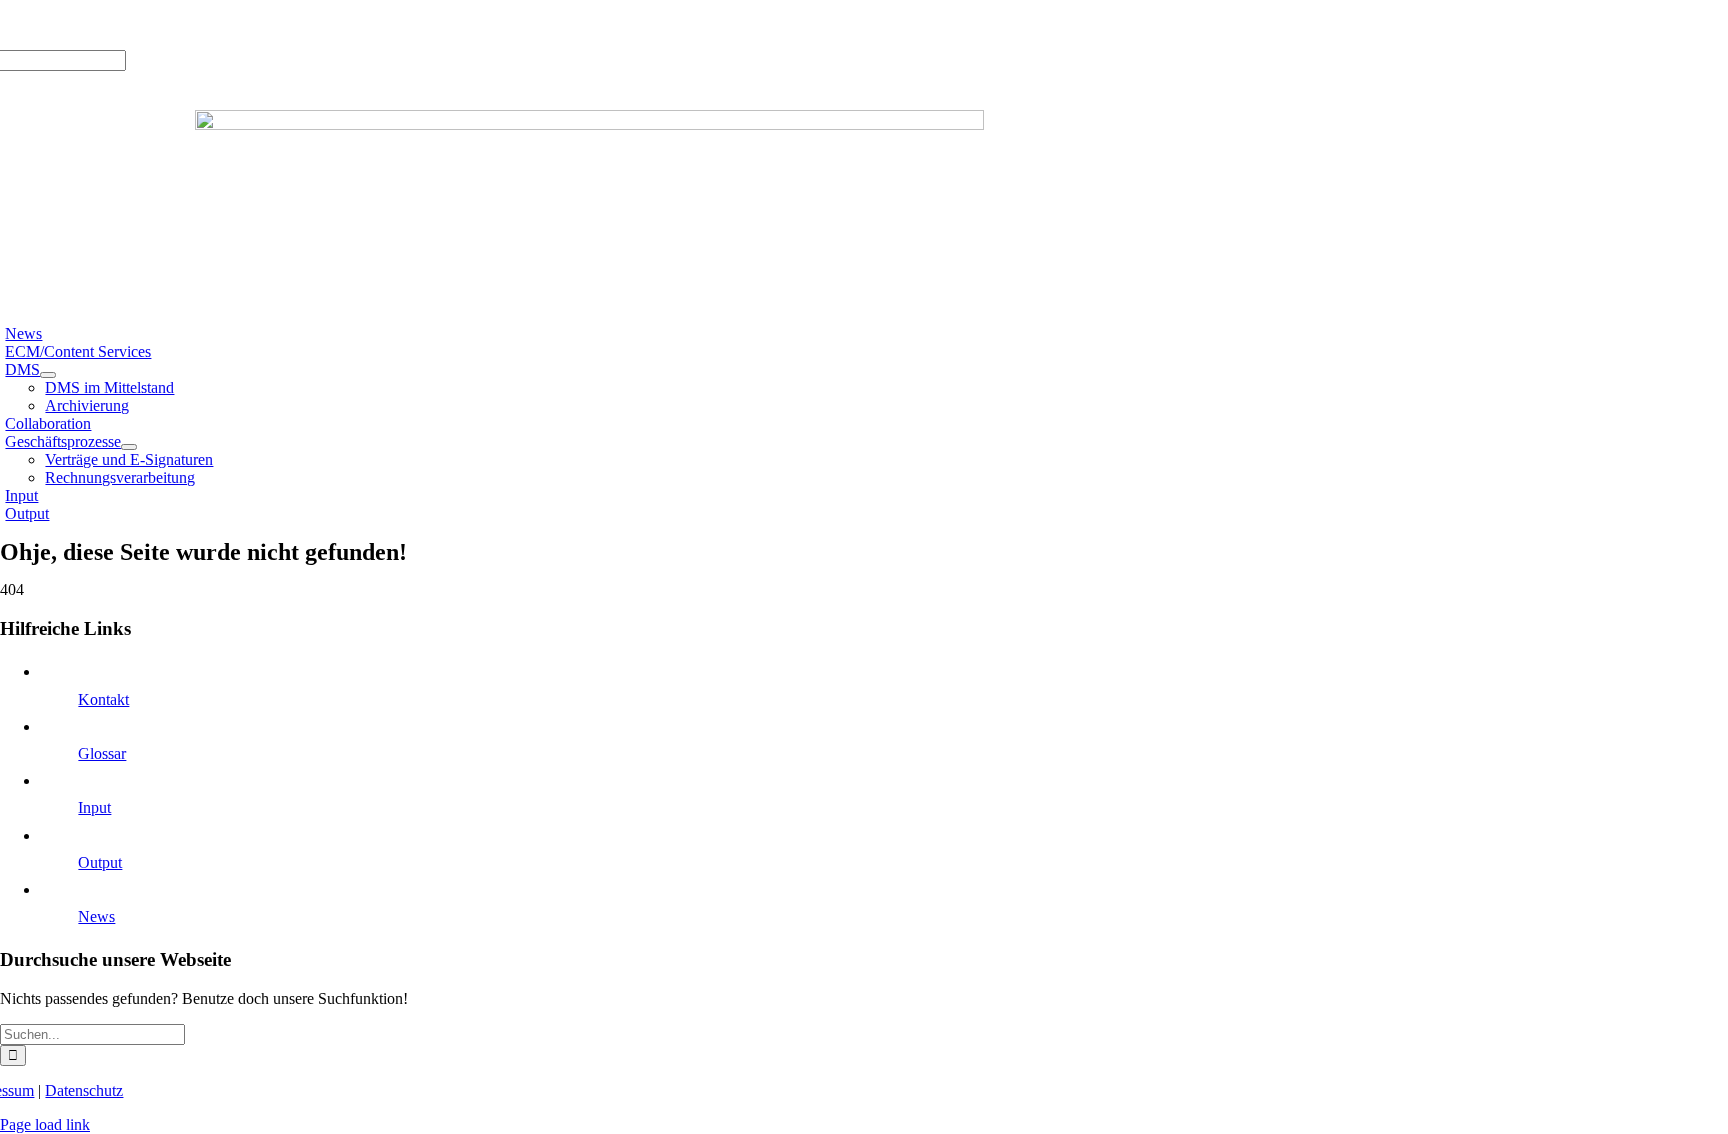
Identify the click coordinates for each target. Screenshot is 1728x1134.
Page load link (45, 1124)
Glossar (102, 753)
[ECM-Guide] (589, 124)
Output (100, 862)
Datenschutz (84, 1090)
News (96, 916)
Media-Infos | (78, 24)
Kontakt (103, 699)
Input (94, 807)
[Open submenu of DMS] (48, 375)
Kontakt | (212, 24)
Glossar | (151, 24)
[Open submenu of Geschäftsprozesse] (129, 447)
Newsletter (277, 24)
